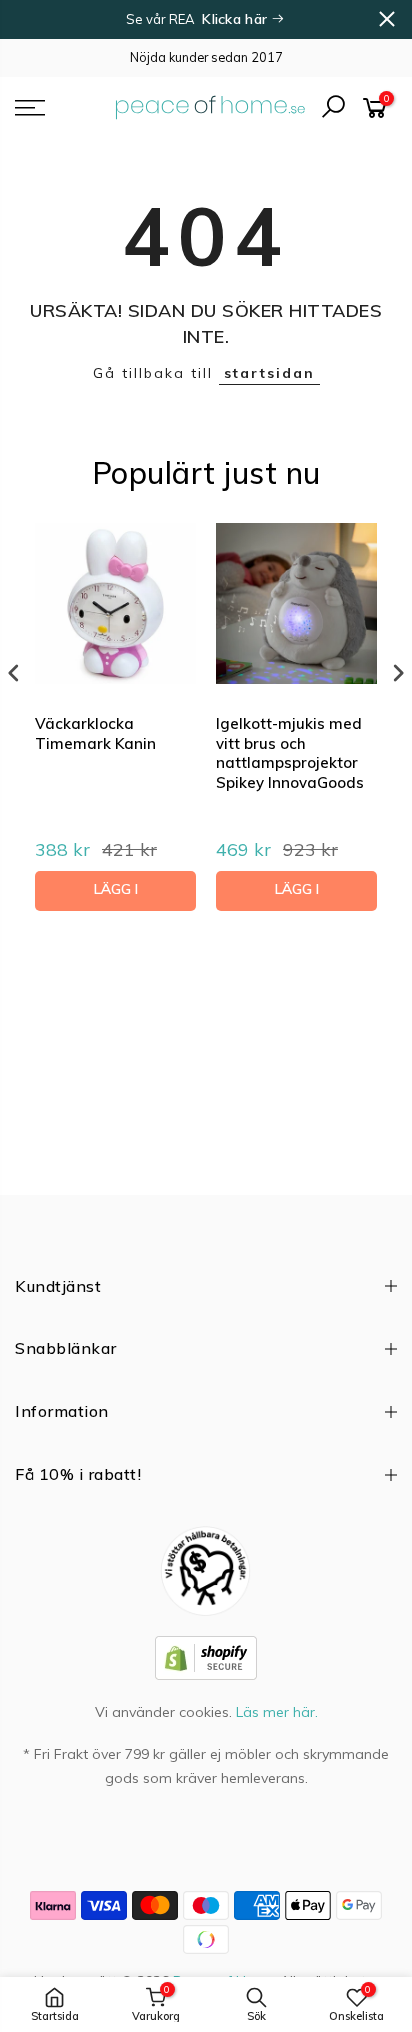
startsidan (269, 373)
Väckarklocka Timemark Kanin (95, 733)
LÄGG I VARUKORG (115, 895)
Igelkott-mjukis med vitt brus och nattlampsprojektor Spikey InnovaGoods (290, 753)
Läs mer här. (277, 1712)
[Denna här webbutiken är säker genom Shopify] (206, 1656)
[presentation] (14, 672)
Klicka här (236, 19)
